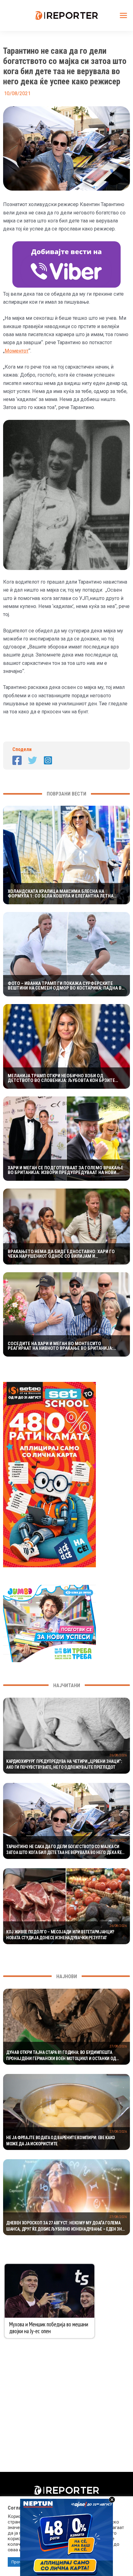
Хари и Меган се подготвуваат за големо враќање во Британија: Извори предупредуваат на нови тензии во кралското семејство (66, 1170)
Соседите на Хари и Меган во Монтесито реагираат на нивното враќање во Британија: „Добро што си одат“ (60, 1346)
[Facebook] (17, 760)
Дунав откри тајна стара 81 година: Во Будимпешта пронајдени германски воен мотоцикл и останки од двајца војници (61, 2056)
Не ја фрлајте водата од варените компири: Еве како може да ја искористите (61, 2141)
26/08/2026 (118, 1755)
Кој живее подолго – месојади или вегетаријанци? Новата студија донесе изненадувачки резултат (60, 1935)
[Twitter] (32, 760)
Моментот (17, 351)
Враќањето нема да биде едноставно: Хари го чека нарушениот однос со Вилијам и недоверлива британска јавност (61, 1254)
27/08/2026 (118, 2046)
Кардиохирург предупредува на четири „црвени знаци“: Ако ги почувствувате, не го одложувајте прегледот (64, 1764)
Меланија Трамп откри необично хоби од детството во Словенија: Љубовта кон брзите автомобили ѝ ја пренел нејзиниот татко (61, 1078)
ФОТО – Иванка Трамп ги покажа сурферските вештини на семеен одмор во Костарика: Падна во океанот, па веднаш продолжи (66, 986)
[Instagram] (48, 760)
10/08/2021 (118, 1841)
